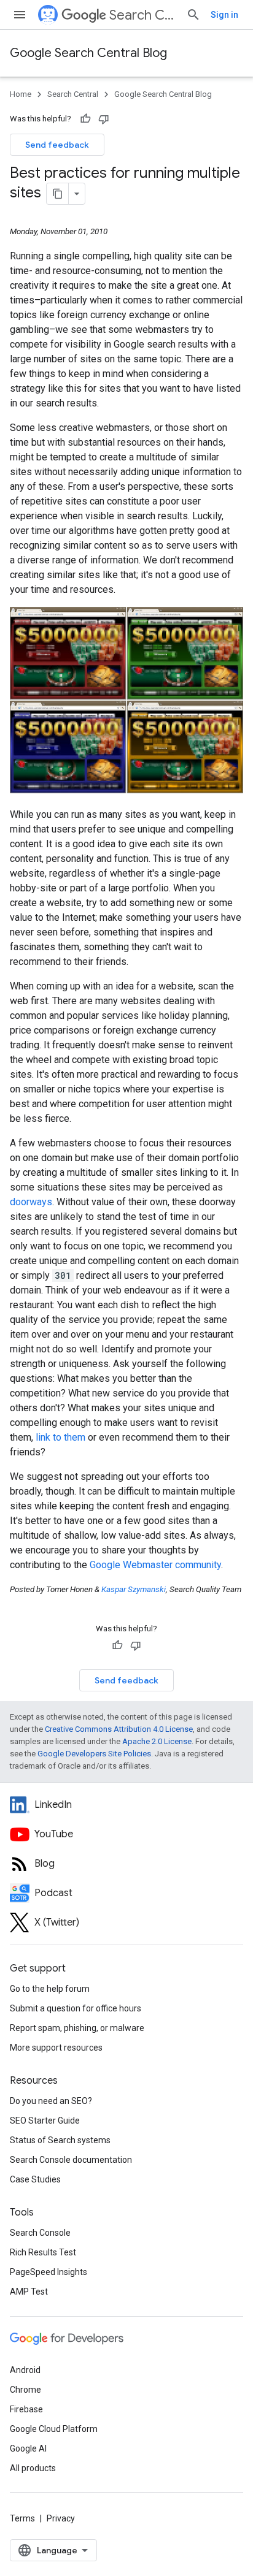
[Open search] (193, 15)
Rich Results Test (43, 2252)
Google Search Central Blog (88, 53)
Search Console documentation (71, 2160)
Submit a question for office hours (76, 2008)
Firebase (26, 2409)
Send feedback (57, 145)
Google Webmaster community (155, 1565)
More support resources (56, 2048)
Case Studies (35, 2179)
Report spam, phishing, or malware (77, 2028)
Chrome (25, 2390)
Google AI (28, 2448)
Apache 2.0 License (157, 1741)
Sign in (224, 15)
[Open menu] (20, 15)
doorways (31, 1202)
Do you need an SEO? (51, 2101)
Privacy (61, 2518)
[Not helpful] (104, 119)
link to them (60, 1437)
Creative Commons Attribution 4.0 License (119, 1729)
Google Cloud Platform (54, 2429)
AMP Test (29, 2292)
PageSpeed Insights (49, 2272)
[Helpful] (85, 119)
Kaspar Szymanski (134, 1589)
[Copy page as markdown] (58, 194)
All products (33, 2468)
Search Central (143, 15)
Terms (22, 2518)
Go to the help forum (50, 1989)
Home (21, 94)
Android (25, 2370)
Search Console (40, 2233)
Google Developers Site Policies (94, 1754)
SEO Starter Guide (45, 2121)
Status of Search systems (60, 2140)
